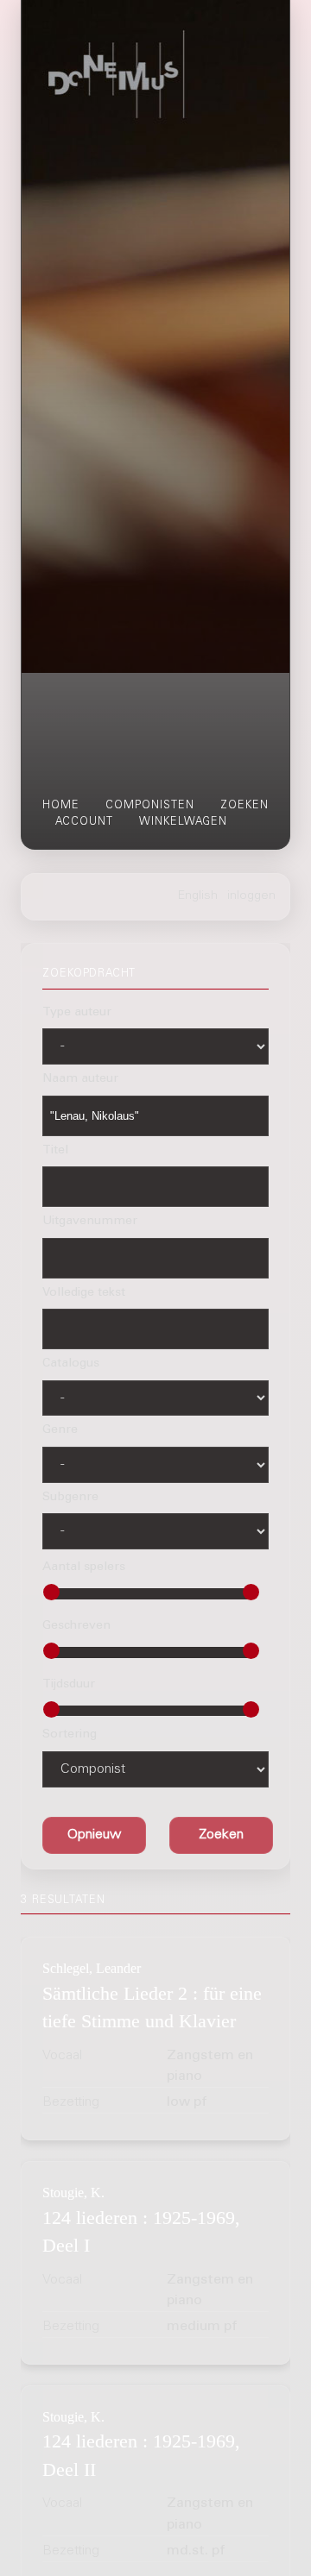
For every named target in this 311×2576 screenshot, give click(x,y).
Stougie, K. (73, 2193)
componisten (150, 806)
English (198, 896)
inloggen (251, 896)
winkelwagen (183, 822)
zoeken (244, 806)
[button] (221, 1835)
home (61, 806)
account (84, 822)
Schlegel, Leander (92, 1968)
